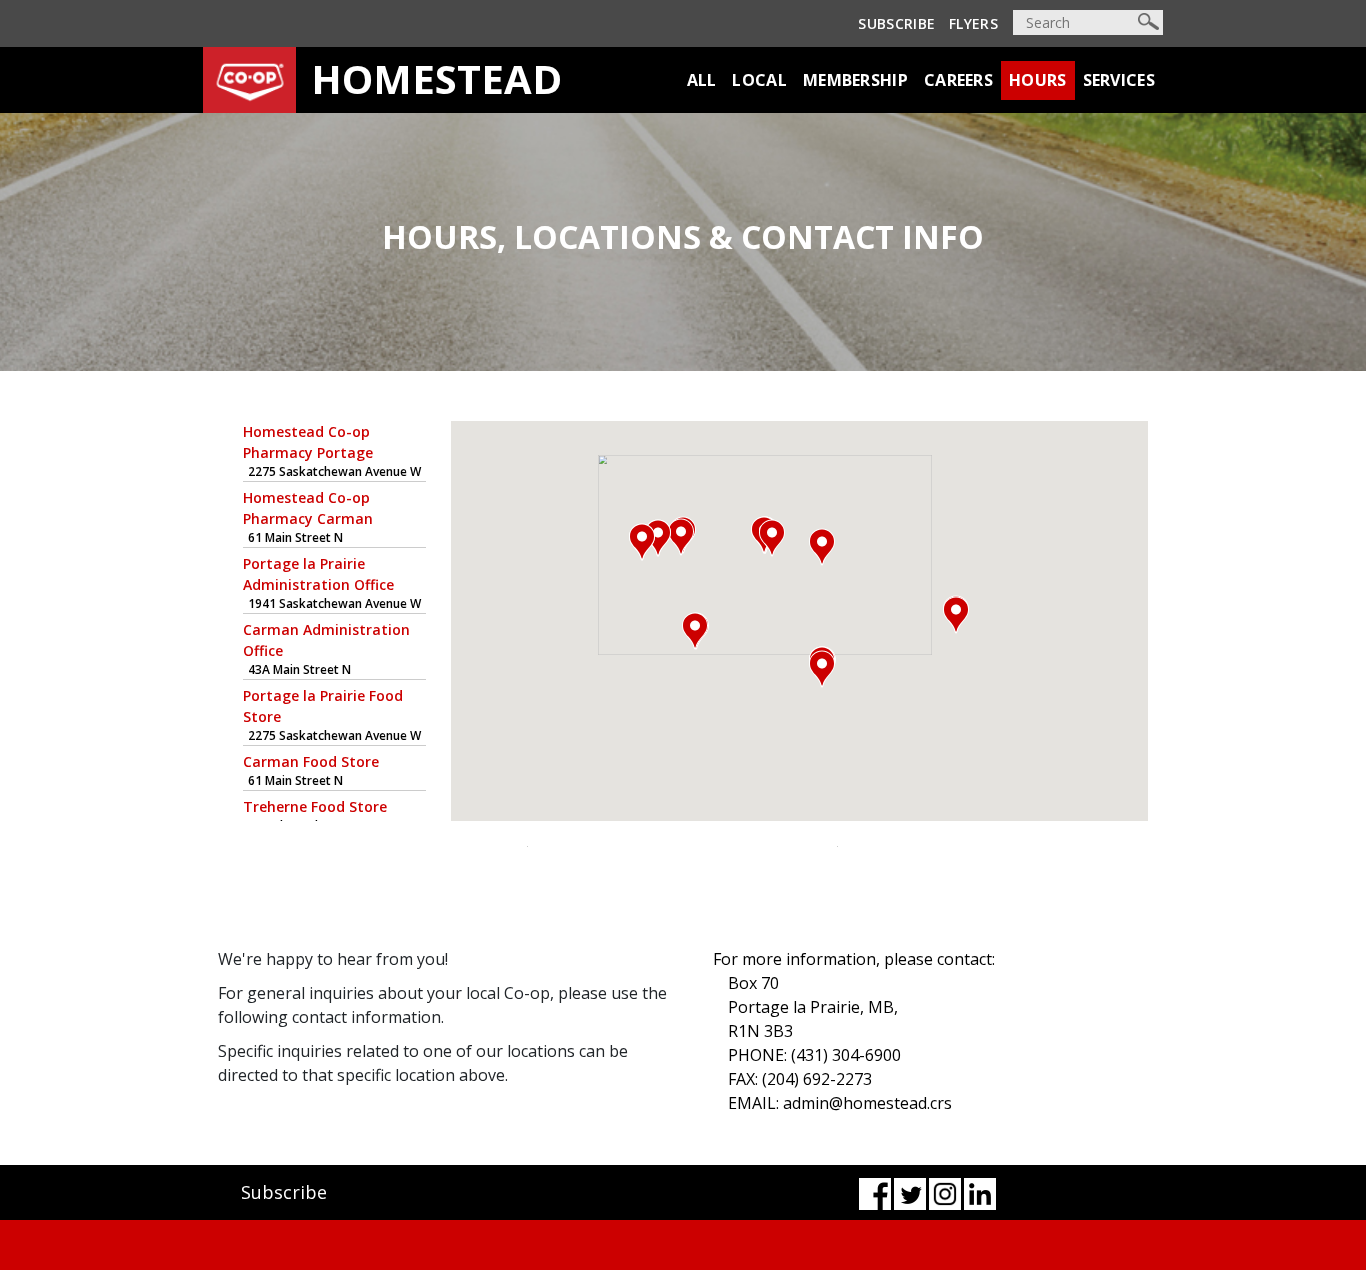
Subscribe (896, 23)
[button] (956, 615)
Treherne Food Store (315, 806)
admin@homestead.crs (867, 1103)
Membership (855, 80)
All (702, 80)
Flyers (973, 23)
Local (759, 80)
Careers (958, 80)
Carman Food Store (311, 761)
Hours (1038, 80)
